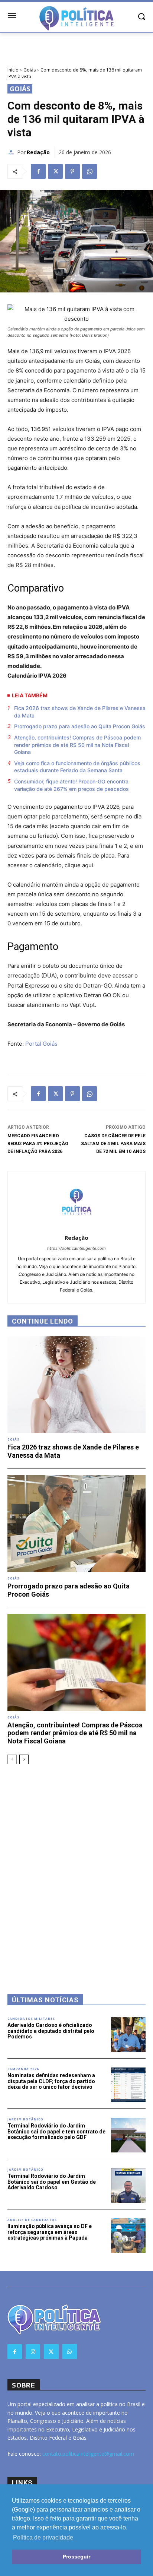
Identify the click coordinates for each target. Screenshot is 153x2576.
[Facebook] (38, 171)
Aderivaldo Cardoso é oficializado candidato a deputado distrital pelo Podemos (51, 2031)
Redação (38, 152)
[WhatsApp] (89, 171)
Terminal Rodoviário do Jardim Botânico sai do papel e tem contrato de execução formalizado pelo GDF (56, 2131)
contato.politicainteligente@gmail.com (88, 2454)
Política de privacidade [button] (43, 2537)
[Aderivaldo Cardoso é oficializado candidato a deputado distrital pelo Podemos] (128, 2035)
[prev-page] (12, 1759)
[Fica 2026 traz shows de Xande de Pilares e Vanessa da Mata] (76, 1385)
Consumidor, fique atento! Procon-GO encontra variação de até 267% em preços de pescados (71, 785)
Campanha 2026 (23, 2069)
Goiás (30, 70)
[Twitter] (55, 171)
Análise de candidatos (32, 2220)
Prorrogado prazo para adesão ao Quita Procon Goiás (80, 726)
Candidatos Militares (31, 2019)
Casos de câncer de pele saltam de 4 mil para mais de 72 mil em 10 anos (113, 1144)
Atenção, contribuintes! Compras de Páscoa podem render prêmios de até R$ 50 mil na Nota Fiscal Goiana (77, 745)
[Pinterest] (72, 171)
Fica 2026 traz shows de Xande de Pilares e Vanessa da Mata (80, 712)
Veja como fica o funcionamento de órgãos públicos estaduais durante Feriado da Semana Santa (77, 767)
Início (13, 70)
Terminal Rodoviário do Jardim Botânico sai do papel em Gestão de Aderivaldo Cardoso (52, 2182)
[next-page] (24, 1759)
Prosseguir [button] (76, 2557)
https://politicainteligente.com (76, 1248)
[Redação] (12, 152)
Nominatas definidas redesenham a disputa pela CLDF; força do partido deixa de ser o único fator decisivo (51, 2081)
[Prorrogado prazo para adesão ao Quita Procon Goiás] (76, 1524)
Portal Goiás (41, 1044)
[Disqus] (76, 1869)
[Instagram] (33, 2352)
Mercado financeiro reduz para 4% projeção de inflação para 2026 (38, 1144)
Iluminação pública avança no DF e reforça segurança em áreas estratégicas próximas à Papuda (50, 2232)
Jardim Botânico (25, 2119)
